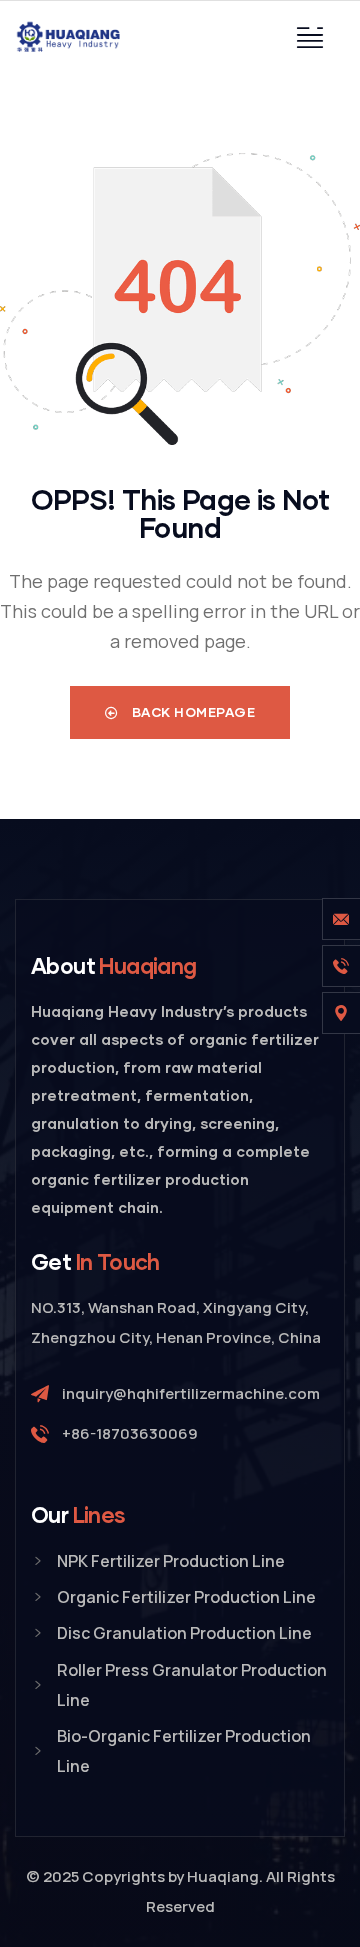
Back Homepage (191, 712)
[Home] (70, 37)
